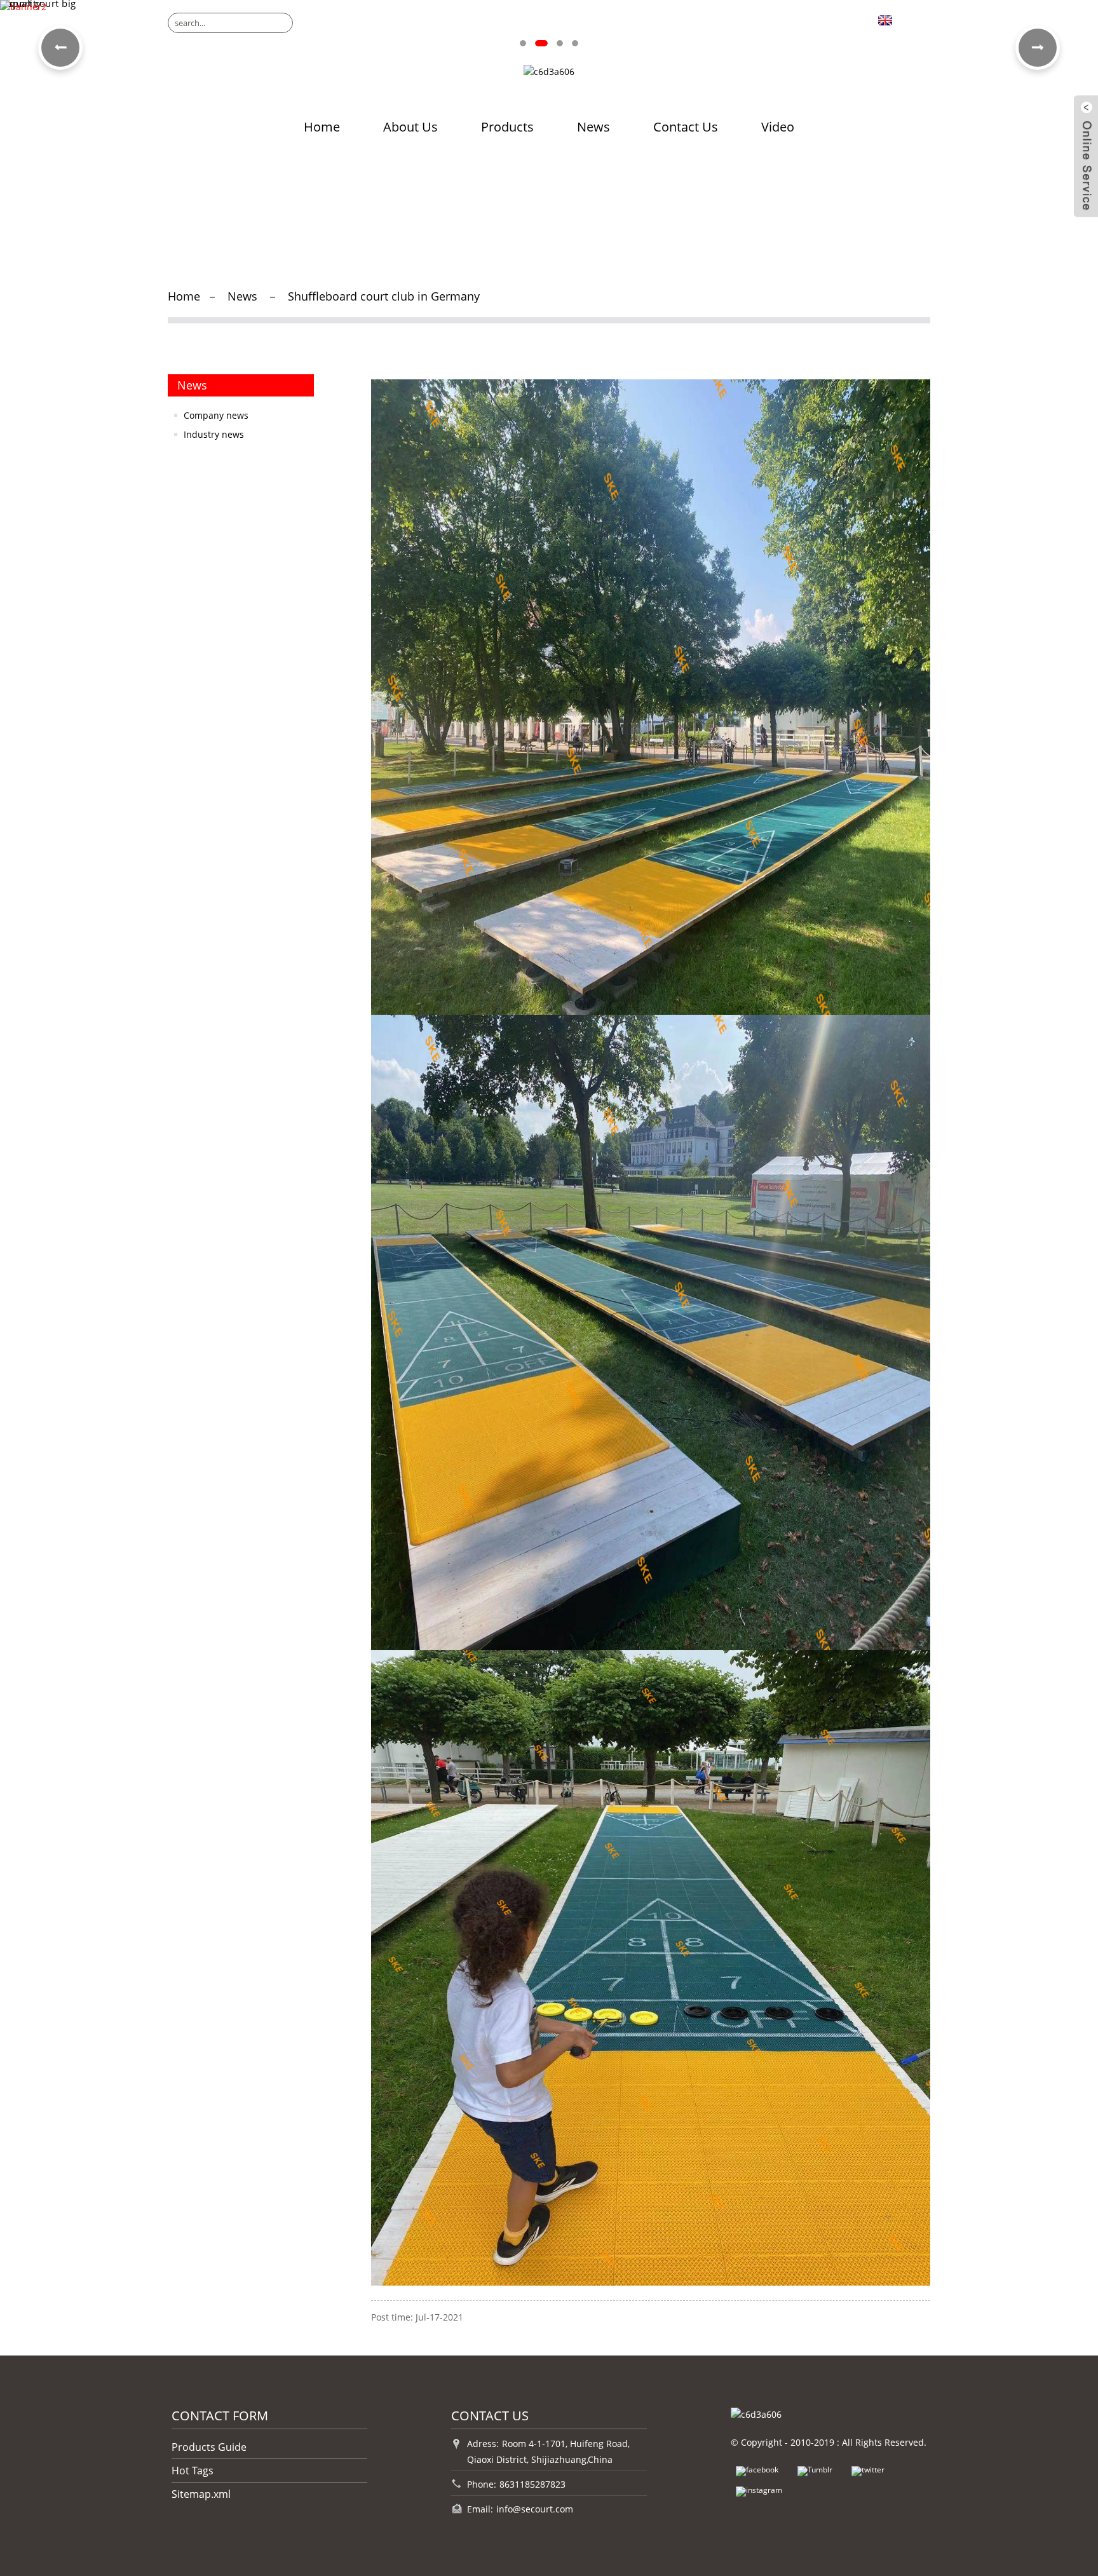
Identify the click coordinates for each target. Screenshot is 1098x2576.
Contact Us (686, 127)
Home (322, 127)
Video (778, 127)
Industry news (214, 434)
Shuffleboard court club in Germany (384, 296)
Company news (216, 415)
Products (507, 127)
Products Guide (209, 2447)
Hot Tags (193, 2471)
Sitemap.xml (201, 2494)
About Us (410, 127)
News (593, 127)
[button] (523, 43)
